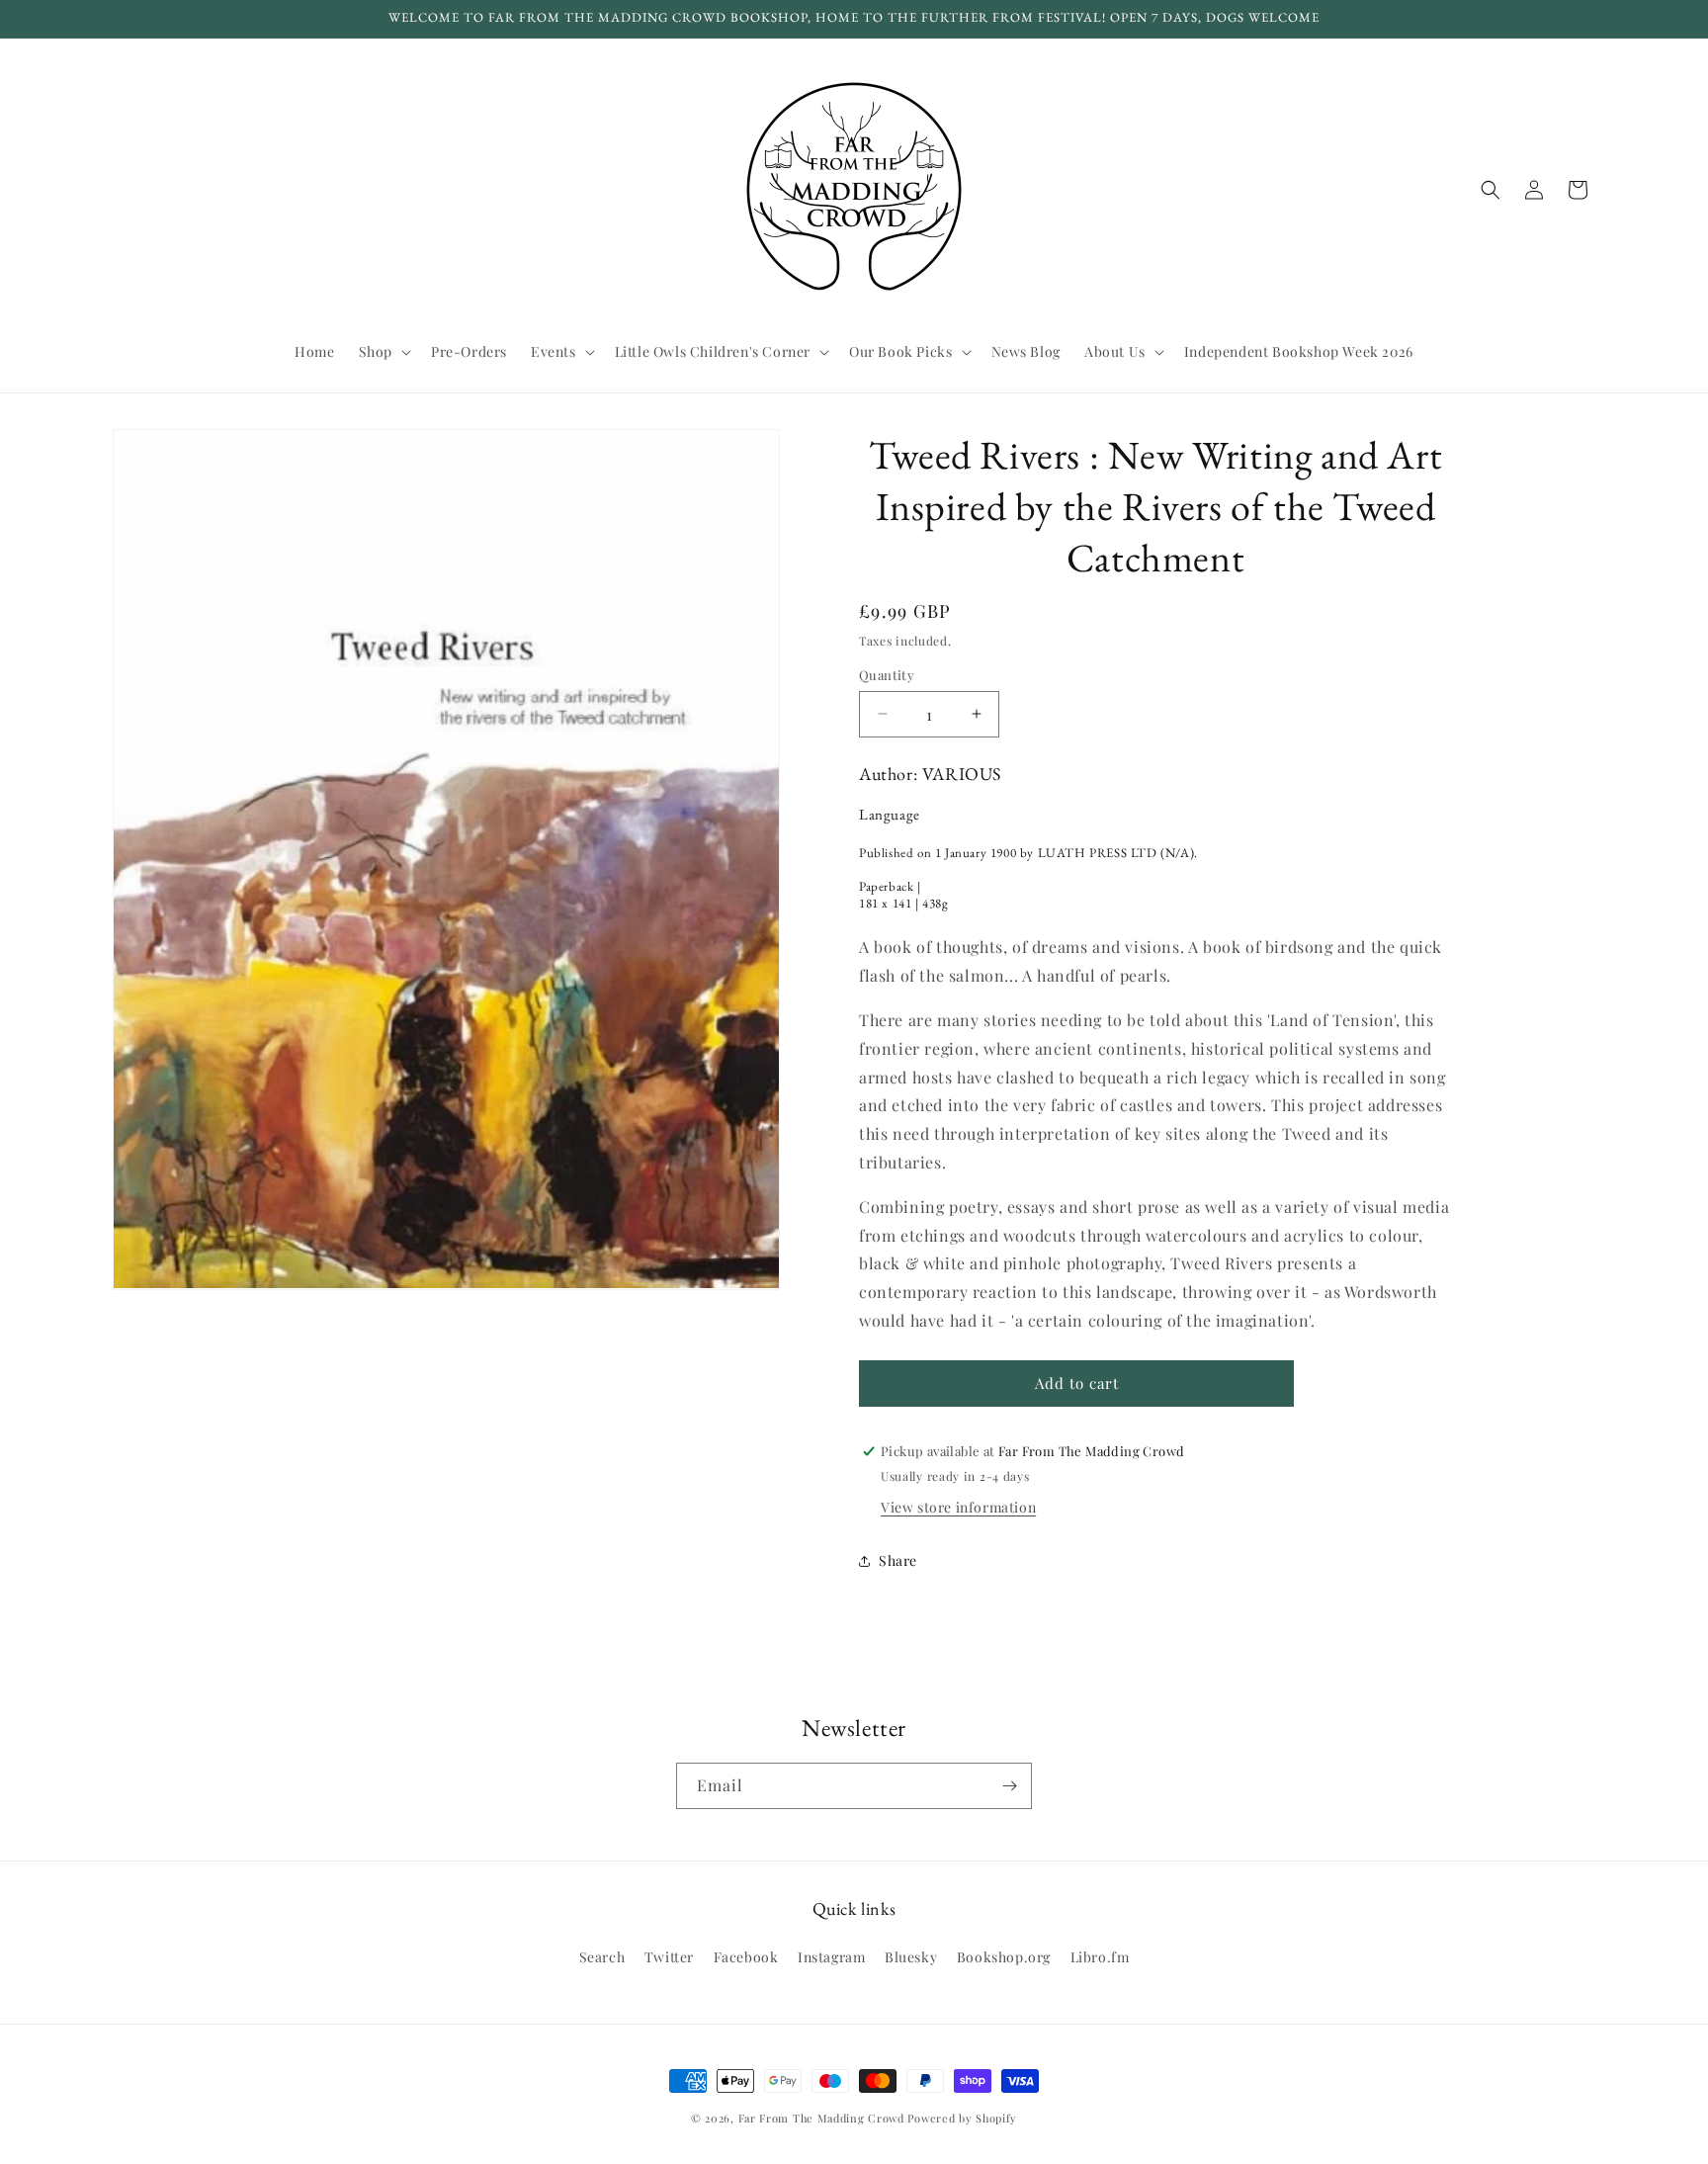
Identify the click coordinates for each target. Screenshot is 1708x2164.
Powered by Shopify (962, 2118)
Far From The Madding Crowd (821, 2118)
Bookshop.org (1004, 1957)
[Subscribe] (1009, 1786)
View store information (958, 1507)
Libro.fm (1100, 1957)
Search (602, 1957)
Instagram (831, 1957)
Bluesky (911, 1957)
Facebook (746, 1957)
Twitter (669, 1957)
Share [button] (898, 1560)
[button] (383, 352)
